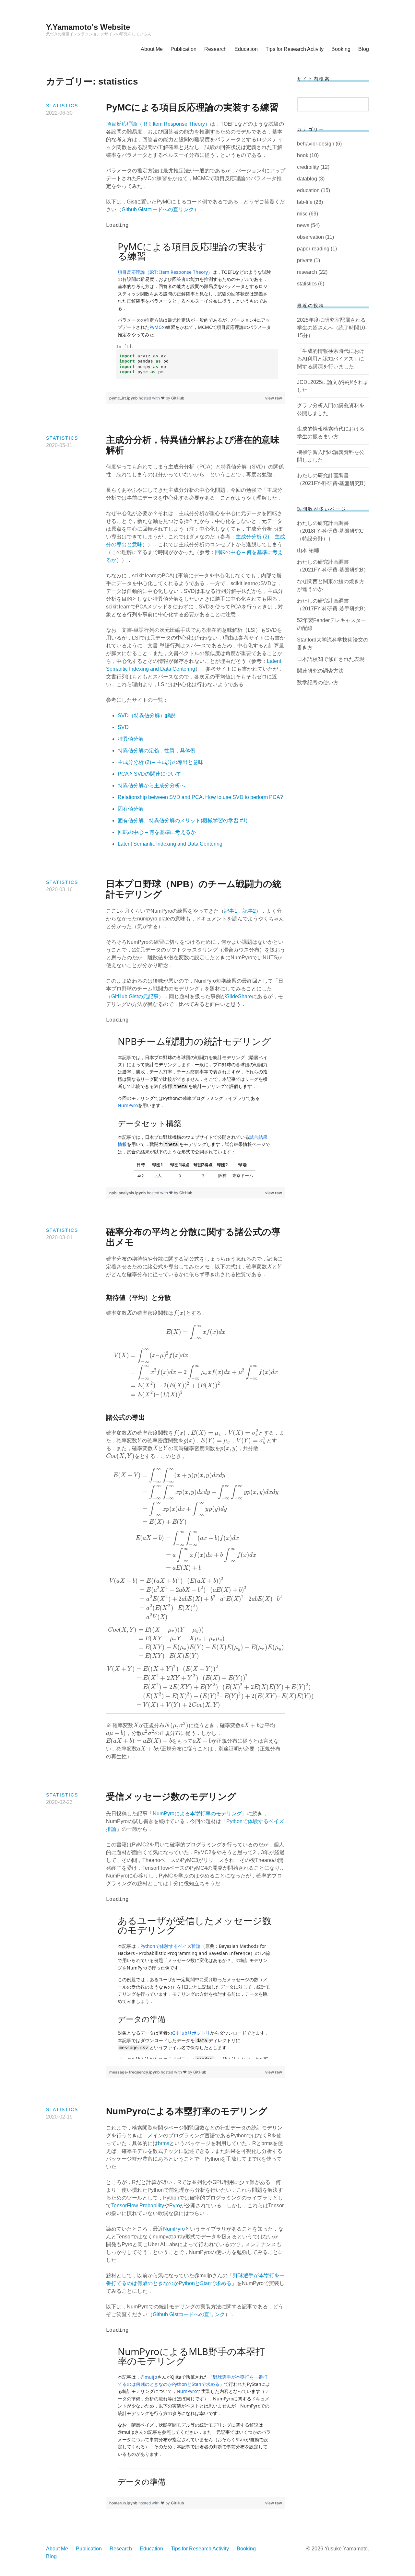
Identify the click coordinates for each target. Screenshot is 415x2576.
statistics (62, 106)
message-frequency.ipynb (135, 2072)
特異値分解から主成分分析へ (151, 786)
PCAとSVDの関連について (149, 774)
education (308, 190)
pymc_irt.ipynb (124, 398)
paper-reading (313, 249)
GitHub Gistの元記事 (135, 996)
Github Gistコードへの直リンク (158, 209)
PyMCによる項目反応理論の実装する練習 (192, 107)
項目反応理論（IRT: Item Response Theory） (158, 124)
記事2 (249, 911)
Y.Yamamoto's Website (88, 27)
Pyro (175, 2206)
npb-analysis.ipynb (128, 1193)
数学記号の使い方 (318, 682)
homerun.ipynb (124, 2503)
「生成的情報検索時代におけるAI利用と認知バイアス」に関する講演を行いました (331, 359)
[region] (196, 307)
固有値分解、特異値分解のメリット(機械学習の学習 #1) (183, 820)
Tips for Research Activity (295, 49)
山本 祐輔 (308, 550)
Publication (184, 49)
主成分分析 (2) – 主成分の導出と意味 (160, 762)
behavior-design (316, 144)
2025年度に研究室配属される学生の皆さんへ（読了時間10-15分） (332, 328)
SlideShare (239, 996)
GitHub (178, 398)
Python (187, 2283)
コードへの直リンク (202, 2314)
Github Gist (166, 2314)
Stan (205, 2283)
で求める (221, 2283)
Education (246, 49)
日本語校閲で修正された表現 (331, 659)
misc (302, 214)
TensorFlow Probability (138, 2206)
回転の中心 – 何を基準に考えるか (157, 832)
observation (310, 237)
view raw (274, 398)
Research (215, 49)
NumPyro (174, 2229)
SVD (123, 727)
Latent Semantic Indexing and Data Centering (170, 844)
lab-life (305, 202)
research (307, 272)
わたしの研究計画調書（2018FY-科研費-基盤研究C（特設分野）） (330, 531)
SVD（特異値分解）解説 (147, 716)
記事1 (231, 911)
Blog (364, 49)
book (303, 155)
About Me (152, 49)
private (305, 260)
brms (164, 2143)
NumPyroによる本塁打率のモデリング (197, 1814)
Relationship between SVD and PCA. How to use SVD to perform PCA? (200, 797)
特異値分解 (131, 739)
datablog (307, 179)
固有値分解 (131, 809)
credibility (308, 167)
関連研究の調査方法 (320, 671)
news (303, 225)
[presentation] (269, 1267)
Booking (341, 49)
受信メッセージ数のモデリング (171, 1797)
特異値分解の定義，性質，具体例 (157, 751)
